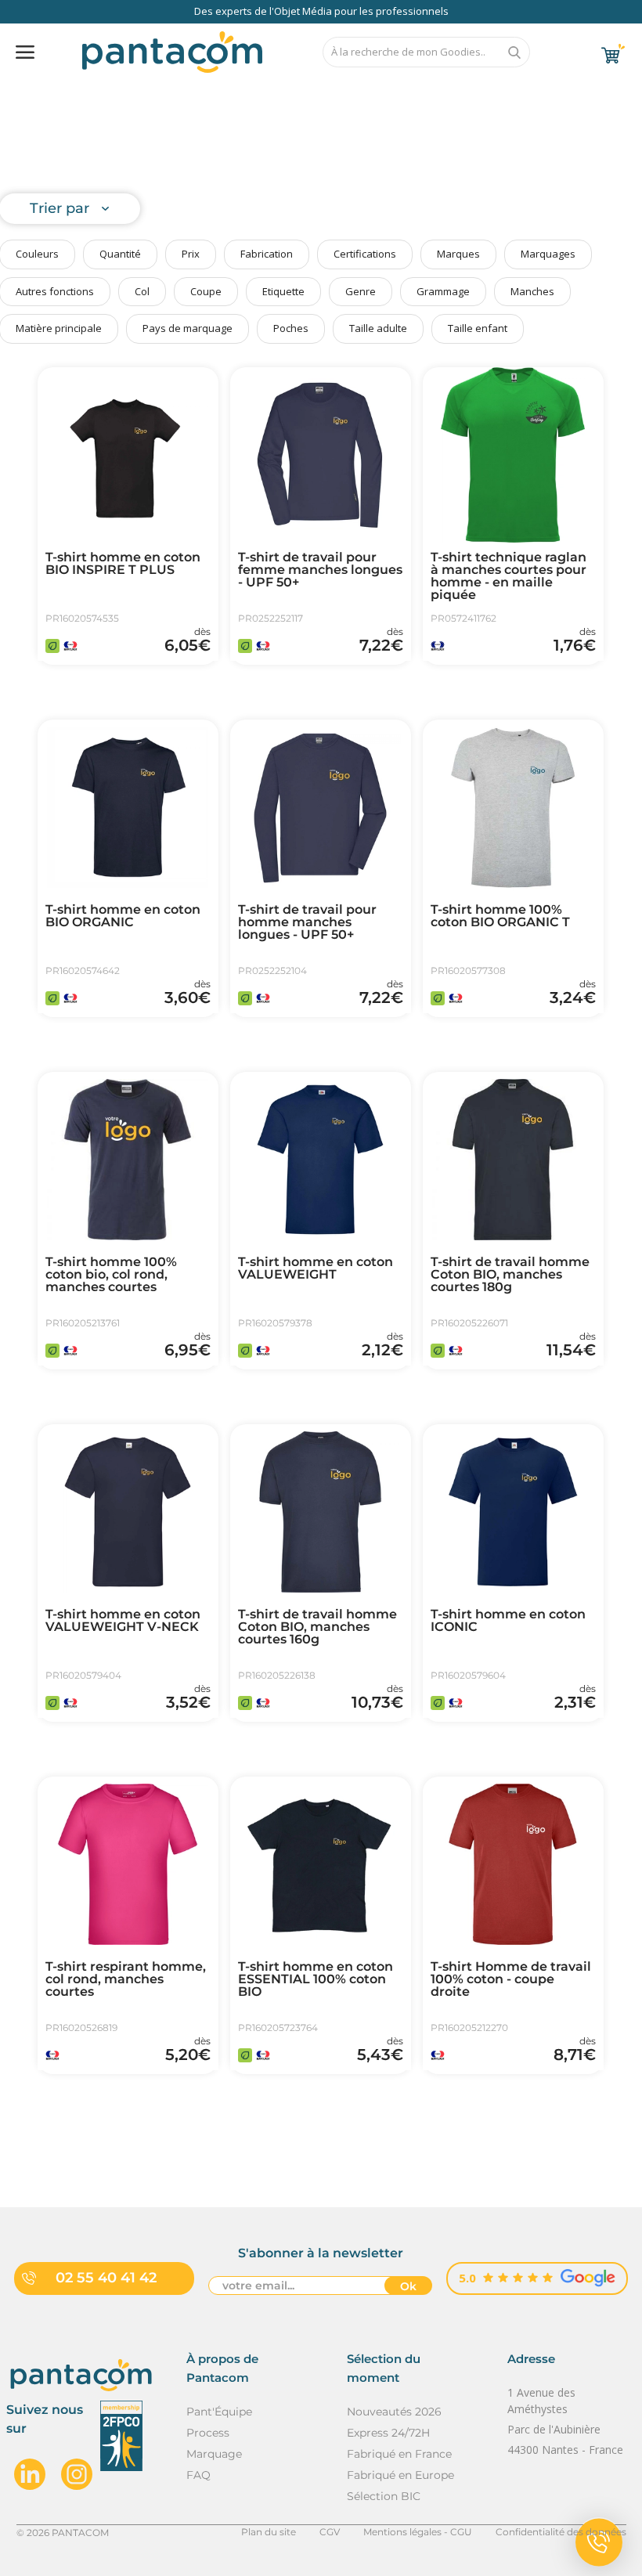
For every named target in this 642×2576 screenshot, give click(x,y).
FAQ (263, 92)
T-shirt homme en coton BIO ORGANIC (123, 916)
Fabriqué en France (399, 2454)
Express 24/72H (388, 2433)
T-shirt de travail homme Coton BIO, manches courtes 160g (317, 1627)
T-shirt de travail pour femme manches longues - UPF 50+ (320, 570)
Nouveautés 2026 (394, 2412)
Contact (546, 92)
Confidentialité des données (561, 2532)
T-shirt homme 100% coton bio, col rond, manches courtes (111, 1275)
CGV (330, 2532)
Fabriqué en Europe (400, 2475)
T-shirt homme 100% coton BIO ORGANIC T (500, 916)
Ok (408, 2286)
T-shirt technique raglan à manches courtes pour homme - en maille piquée (509, 576)
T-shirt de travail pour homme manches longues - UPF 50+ (307, 922)
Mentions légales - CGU (418, 2532)
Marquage (214, 2454)
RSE (399, 92)
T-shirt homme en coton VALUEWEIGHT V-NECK (123, 1621)
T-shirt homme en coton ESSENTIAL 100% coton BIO (316, 1979)
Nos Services (102, 92)
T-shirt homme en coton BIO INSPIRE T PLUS (123, 564)
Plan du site (269, 2532)
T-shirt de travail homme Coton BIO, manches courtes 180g (510, 1275)
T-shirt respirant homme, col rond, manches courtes (126, 1979)
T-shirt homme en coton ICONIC (508, 1621)
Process (208, 2433)
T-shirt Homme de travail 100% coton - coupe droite (511, 1979)
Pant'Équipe (219, 2412)
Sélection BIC (384, 2496)
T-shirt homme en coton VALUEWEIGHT (316, 1268)
